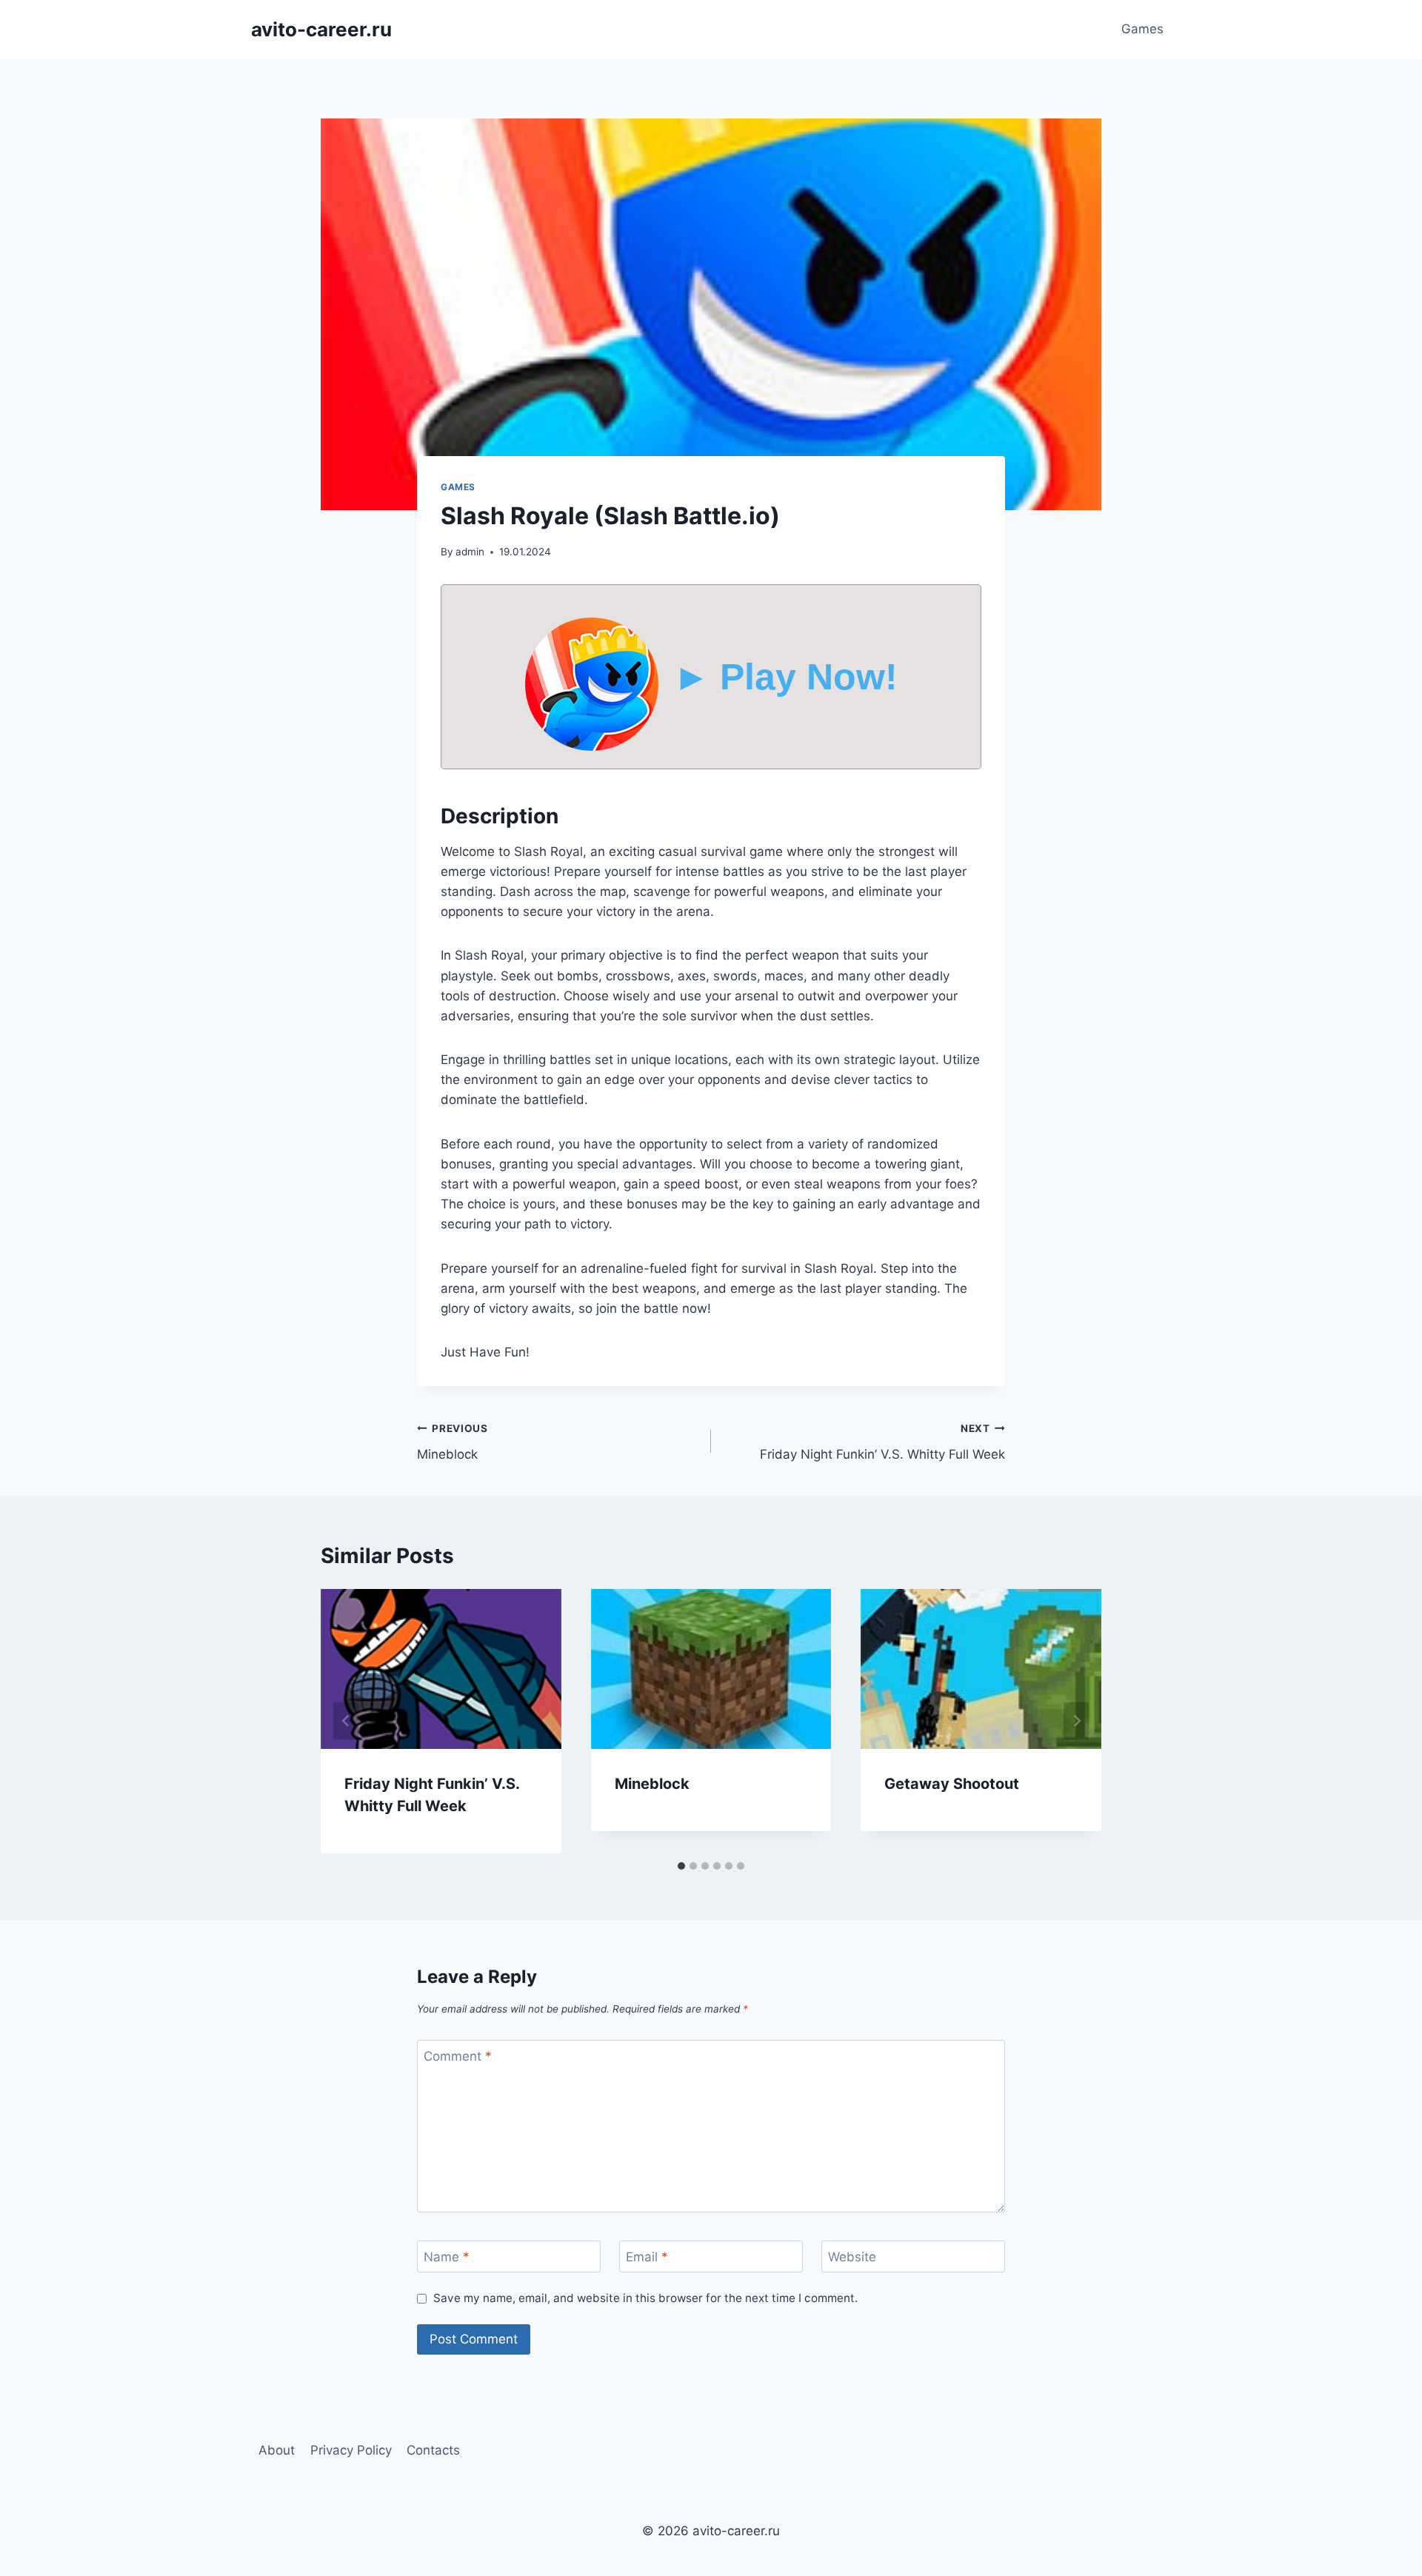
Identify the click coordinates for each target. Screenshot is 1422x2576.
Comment (458, 2056)
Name (447, 2257)
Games (1142, 29)
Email (647, 2257)
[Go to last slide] (346, 1721)
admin (470, 552)
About (277, 2450)
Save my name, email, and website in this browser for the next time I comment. (645, 2298)
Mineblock (453, 1442)
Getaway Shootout (952, 1784)
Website (852, 2257)
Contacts (433, 2450)
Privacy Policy (351, 2450)
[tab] (681, 1866)
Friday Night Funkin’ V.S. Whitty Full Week (882, 1442)
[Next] (1076, 1721)
